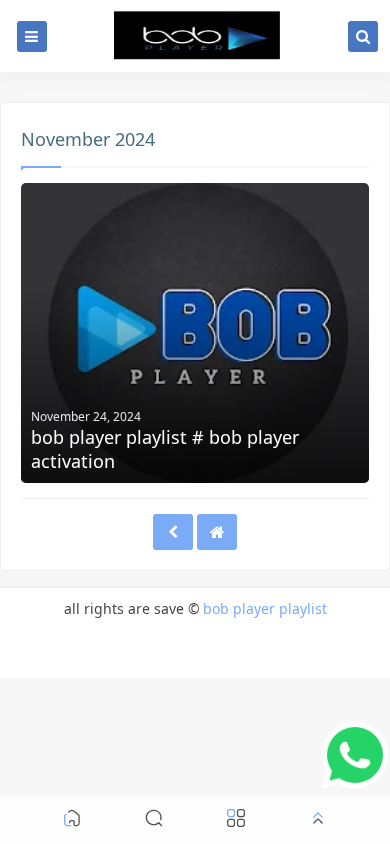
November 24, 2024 (86, 416)
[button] (72, 820)
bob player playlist (265, 608)
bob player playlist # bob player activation (165, 449)
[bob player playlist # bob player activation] (195, 333)
